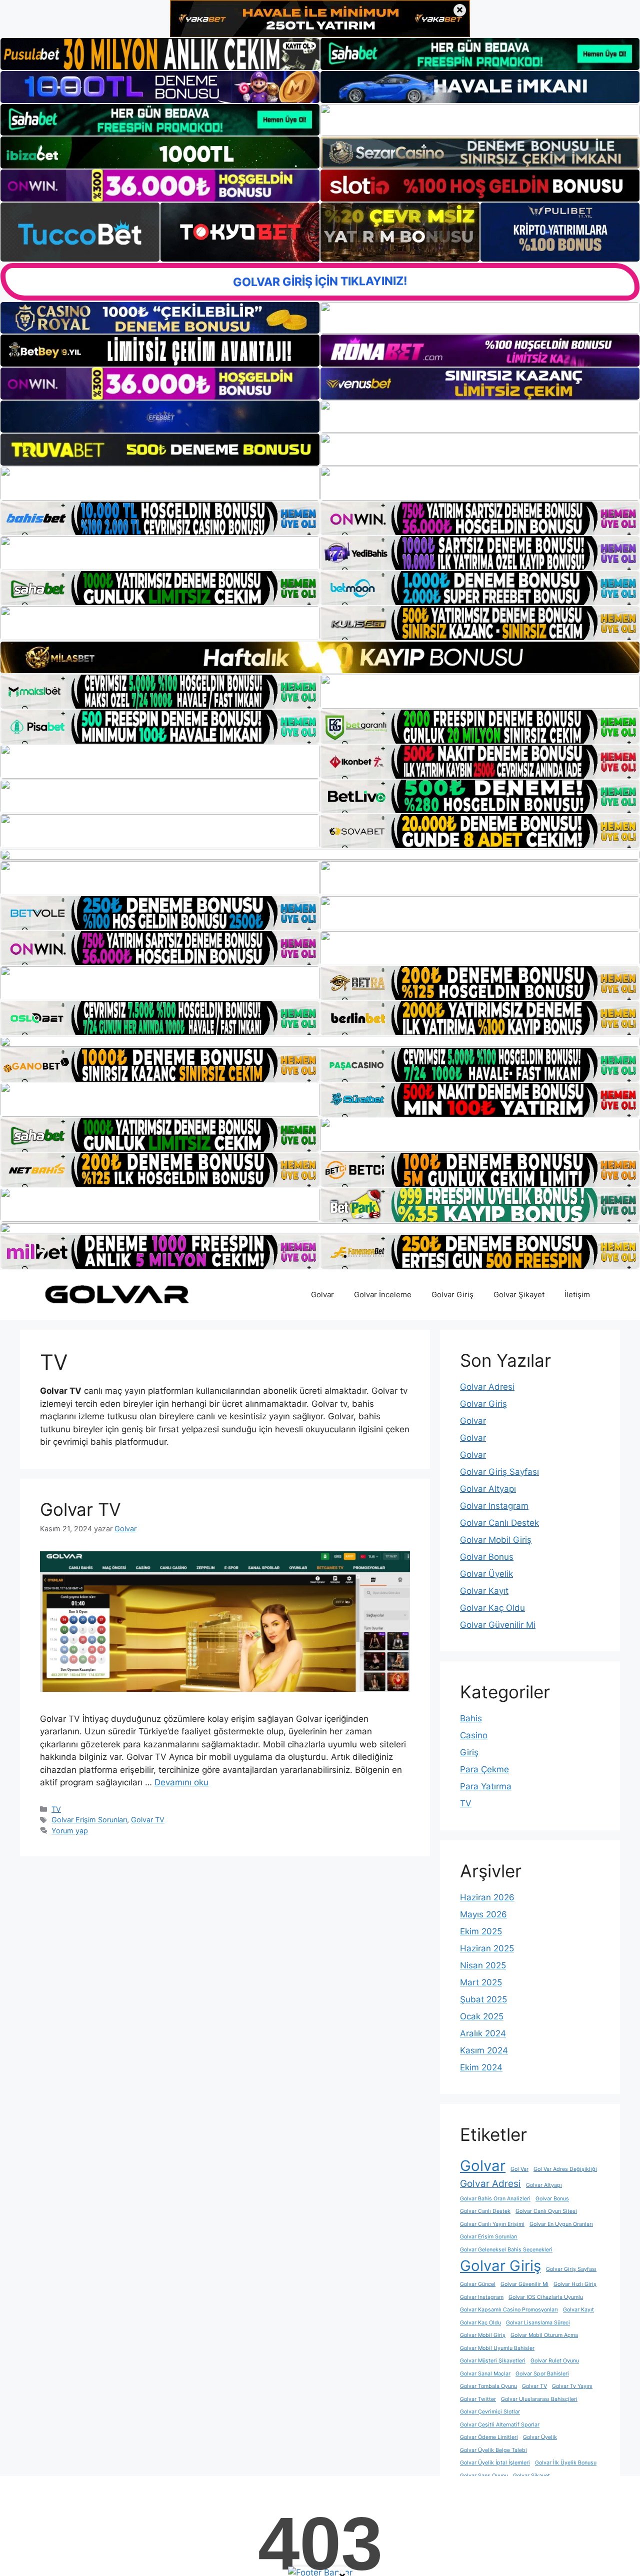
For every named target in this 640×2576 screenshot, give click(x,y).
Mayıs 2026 (483, 1914)
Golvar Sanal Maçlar (485, 2374)
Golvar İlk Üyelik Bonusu (566, 2463)
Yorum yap (70, 1831)
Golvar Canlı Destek (499, 1523)
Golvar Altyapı (488, 1489)
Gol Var (519, 2169)
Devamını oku (181, 1782)
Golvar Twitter (478, 2399)
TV (56, 1809)
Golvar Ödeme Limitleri (489, 2437)
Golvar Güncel (478, 2284)
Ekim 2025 (481, 1931)
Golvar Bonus (487, 1557)
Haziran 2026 (487, 1897)
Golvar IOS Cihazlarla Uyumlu (546, 2297)
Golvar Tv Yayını (572, 2386)
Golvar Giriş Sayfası (499, 1472)
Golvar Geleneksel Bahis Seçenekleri (506, 2250)
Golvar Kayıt (484, 1591)
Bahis (471, 1718)
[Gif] (320, 657)
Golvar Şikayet (519, 1295)
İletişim (577, 1295)
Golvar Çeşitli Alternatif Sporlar (500, 2425)
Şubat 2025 (483, 1999)
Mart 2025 (481, 1982)
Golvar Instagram (494, 1506)
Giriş (469, 1752)
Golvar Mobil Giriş (496, 1540)
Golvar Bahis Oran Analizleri (495, 2199)
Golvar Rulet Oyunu (555, 2361)
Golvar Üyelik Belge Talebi (493, 2450)
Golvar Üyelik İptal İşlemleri (495, 2463)
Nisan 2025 (483, 1965)
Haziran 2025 (487, 1948)
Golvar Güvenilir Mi (498, 1625)
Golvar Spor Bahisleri (542, 2374)
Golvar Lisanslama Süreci (538, 2323)
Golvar (322, 1295)
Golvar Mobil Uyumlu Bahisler (497, 2348)
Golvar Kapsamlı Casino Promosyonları (509, 2310)
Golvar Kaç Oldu (492, 1608)
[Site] (160, 484)
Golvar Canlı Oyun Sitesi (546, 2211)
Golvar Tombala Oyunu (488, 2386)
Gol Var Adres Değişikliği (565, 2169)
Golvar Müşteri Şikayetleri (493, 2361)
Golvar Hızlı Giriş (575, 2284)
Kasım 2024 (484, 2050)
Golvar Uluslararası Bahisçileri (539, 2399)
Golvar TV (80, 1509)
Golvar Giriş (452, 1295)
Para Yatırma (486, 1786)
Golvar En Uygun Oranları (561, 2224)
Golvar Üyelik (486, 1574)
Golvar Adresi (487, 1387)
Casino (474, 1735)
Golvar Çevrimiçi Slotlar (490, 2412)
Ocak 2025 (482, 2016)
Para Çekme (484, 1769)
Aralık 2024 (483, 2033)
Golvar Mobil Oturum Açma (544, 2335)
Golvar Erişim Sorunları (89, 1820)
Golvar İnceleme (383, 1295)
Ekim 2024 (481, 2067)
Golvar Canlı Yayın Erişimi (492, 2224)
